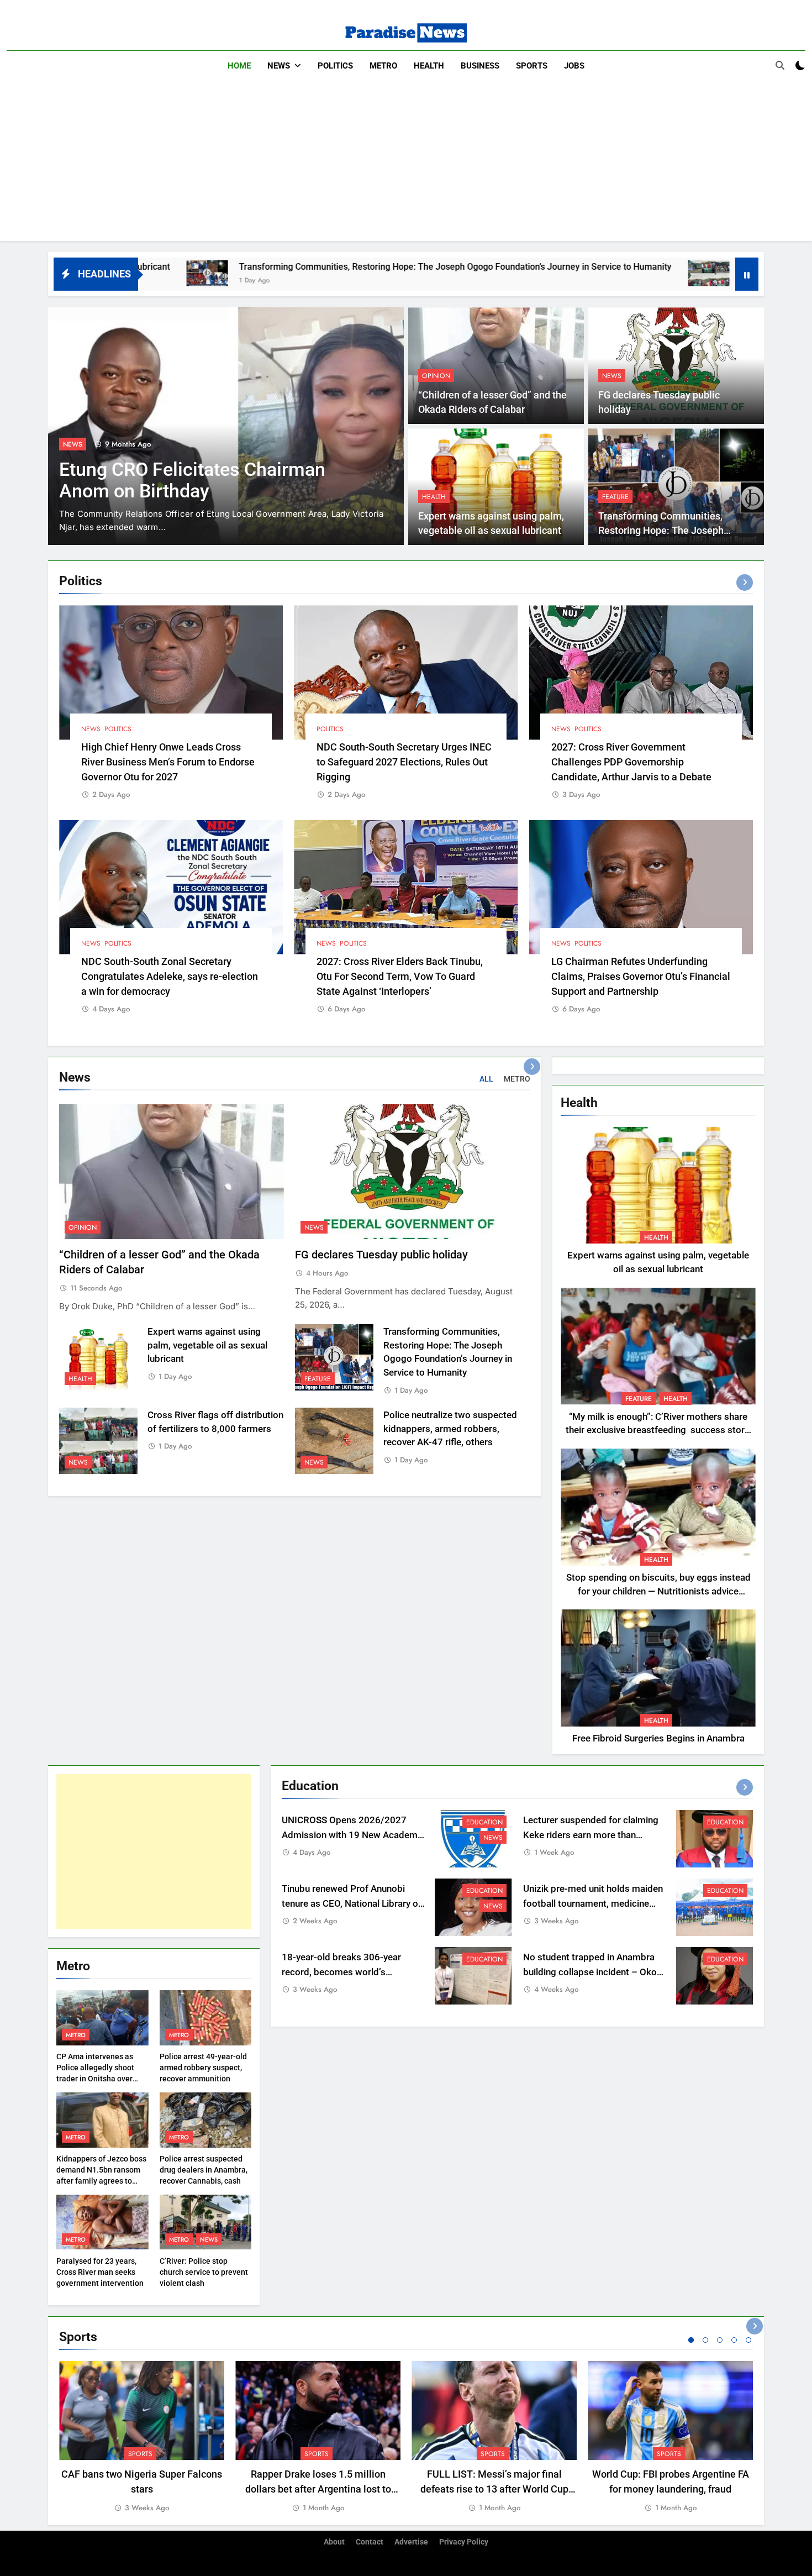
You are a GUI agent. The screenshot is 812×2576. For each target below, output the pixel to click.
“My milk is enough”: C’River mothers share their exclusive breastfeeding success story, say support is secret (658, 1431)
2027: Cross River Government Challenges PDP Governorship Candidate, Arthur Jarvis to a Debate (631, 762)
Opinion (436, 376)
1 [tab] (691, 2340)
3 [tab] (720, 2340)
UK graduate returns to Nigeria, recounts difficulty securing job (195, 480)
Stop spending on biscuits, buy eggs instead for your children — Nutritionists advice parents (658, 1591)
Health (429, 66)
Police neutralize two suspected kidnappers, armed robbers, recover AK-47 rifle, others (450, 1429)
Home (239, 66)
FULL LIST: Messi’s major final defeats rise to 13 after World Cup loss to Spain (494, 2489)
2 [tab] (705, 2340)
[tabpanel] (142, 2438)
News (279, 66)
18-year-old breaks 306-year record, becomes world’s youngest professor (341, 1972)
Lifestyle (84, 444)
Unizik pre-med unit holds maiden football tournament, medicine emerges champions (593, 1904)
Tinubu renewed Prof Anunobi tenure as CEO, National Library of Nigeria (352, 1904)
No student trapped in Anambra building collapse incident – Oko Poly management (590, 1972)
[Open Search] (780, 65)
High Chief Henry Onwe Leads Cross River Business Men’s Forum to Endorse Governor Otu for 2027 (168, 762)
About (334, 2542)
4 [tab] (734, 2340)
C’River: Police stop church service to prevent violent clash (204, 2272)
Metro (383, 66)
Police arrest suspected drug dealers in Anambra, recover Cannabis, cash (204, 2170)
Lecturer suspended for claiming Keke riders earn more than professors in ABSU (591, 1835)
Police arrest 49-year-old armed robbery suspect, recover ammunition (203, 2068)
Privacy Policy (464, 2542)
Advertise (411, 2542)
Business (480, 66)
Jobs (574, 66)
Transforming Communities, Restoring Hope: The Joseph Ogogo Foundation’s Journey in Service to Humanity (289, 267)
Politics (335, 66)
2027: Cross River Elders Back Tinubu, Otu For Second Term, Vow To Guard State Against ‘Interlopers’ (400, 976)
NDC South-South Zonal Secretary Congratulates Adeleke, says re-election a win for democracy (170, 976)
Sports (532, 66)
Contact (370, 2542)
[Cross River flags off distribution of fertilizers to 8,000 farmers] (542, 273)
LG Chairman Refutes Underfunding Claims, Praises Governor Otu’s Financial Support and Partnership (641, 976)
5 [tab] (748, 2340)
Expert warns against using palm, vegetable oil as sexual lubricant (207, 1345)
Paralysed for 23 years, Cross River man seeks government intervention (100, 2272)
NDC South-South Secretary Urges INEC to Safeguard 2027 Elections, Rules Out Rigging (404, 762)
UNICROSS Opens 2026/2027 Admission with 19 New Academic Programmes (353, 1835)
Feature (615, 497)
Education (484, 1822)
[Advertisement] (406, 164)
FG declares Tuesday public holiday (381, 1255)
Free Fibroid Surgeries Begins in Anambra (658, 1738)
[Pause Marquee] (747, 274)
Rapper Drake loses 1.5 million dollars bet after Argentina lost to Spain (318, 2489)
